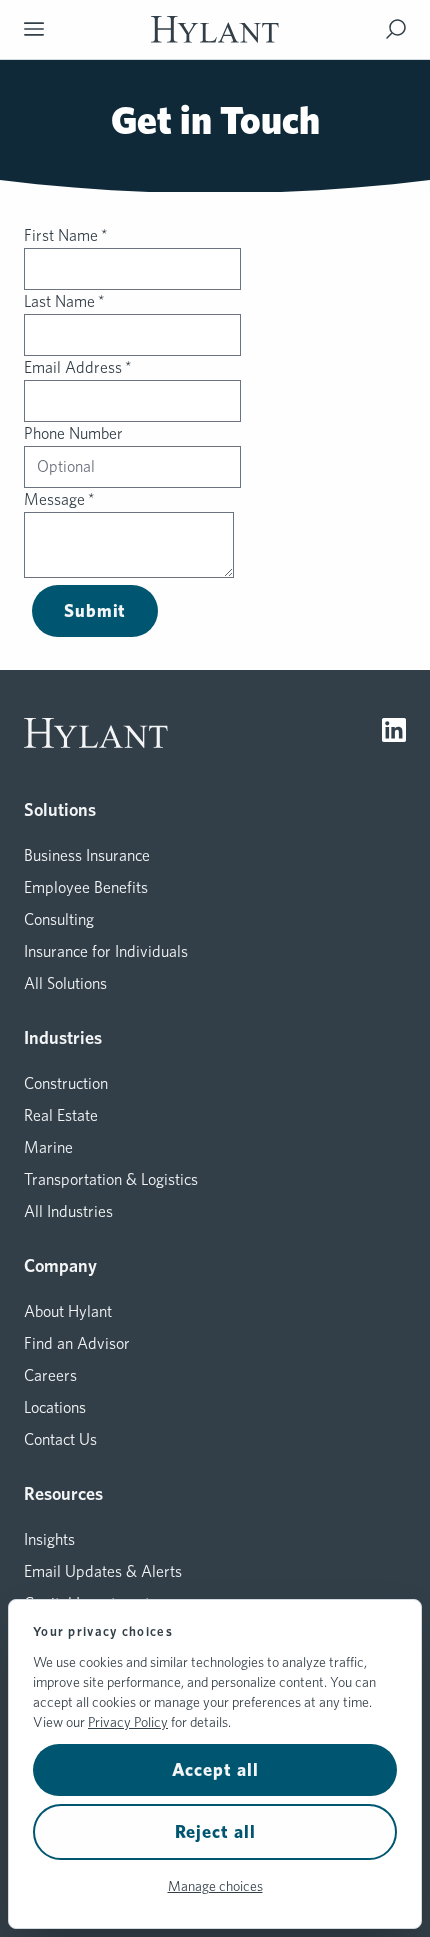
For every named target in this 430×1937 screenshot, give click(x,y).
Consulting (59, 919)
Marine (48, 1147)
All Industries (68, 1211)
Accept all (215, 1769)
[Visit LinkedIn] (394, 733)
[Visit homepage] (215, 29)
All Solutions (65, 983)
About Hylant (68, 1311)
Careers (50, 1375)
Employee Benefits (86, 887)
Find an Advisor (77, 1343)
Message (59, 499)
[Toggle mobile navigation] (34, 29)
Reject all (215, 1831)
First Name (66, 235)
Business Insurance (87, 855)
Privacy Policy (128, 1722)
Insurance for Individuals (106, 951)
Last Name (64, 301)
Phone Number (73, 433)
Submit (95, 610)
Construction (66, 1083)
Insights (49, 1539)
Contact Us (60, 1439)
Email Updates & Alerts (103, 1571)
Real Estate (61, 1115)
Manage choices (215, 1886)
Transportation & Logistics (111, 1179)
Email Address (78, 367)
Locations (55, 1407)
